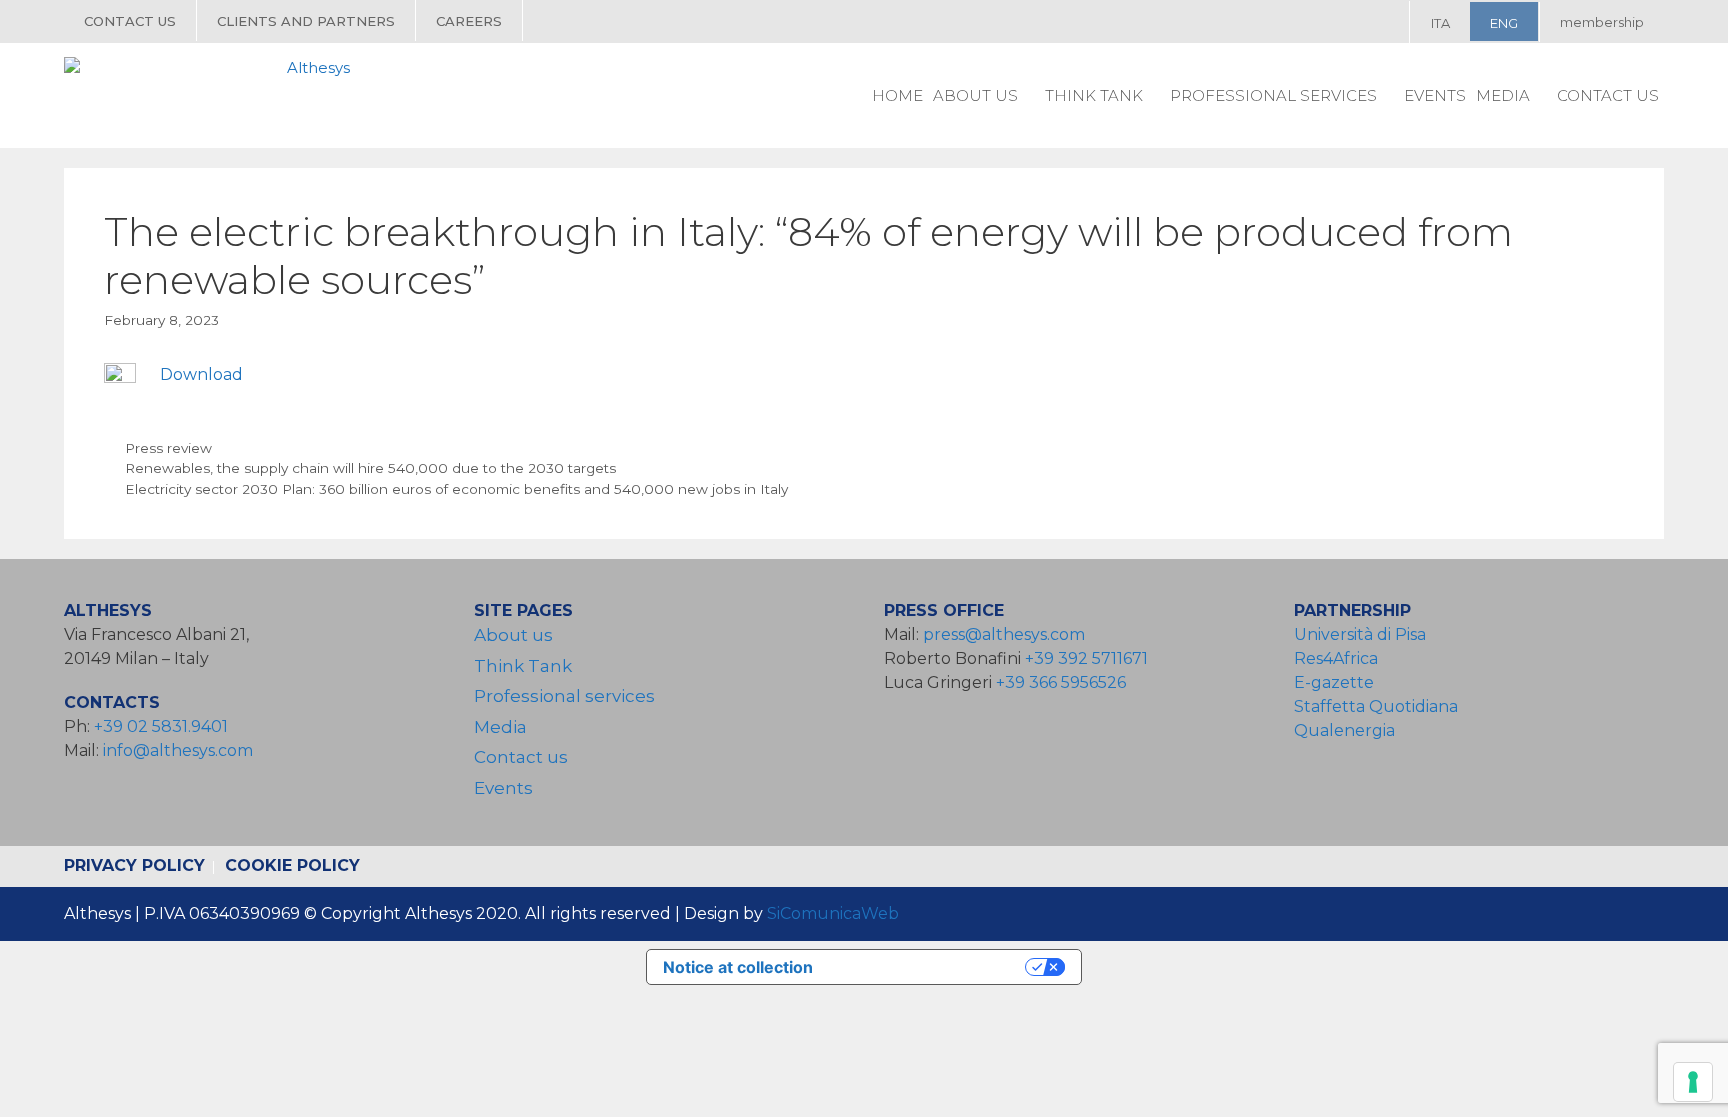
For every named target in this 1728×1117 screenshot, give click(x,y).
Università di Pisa (1360, 634)
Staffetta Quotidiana (1376, 706)
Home (897, 95)
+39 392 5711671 (1086, 658)
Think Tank (1094, 95)
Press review (168, 448)
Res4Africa (1340, 658)
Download (201, 374)
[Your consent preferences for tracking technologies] (1693, 1082)
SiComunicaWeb (833, 913)
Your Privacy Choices (929, 967)
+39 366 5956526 (1061, 682)
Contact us (130, 21)
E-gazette (1334, 682)
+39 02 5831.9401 (161, 726)
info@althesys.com (178, 750)
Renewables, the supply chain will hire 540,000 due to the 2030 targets (370, 468)
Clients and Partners (306, 21)
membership (1602, 22)
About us (975, 95)
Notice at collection (738, 967)
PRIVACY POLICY (134, 865)
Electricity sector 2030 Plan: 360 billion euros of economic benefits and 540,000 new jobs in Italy (456, 489)
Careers (469, 21)
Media (1503, 95)
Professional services (1273, 95)
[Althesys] (212, 95)
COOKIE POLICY (292, 865)
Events (1435, 95)
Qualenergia (1344, 730)
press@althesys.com (1004, 634)
